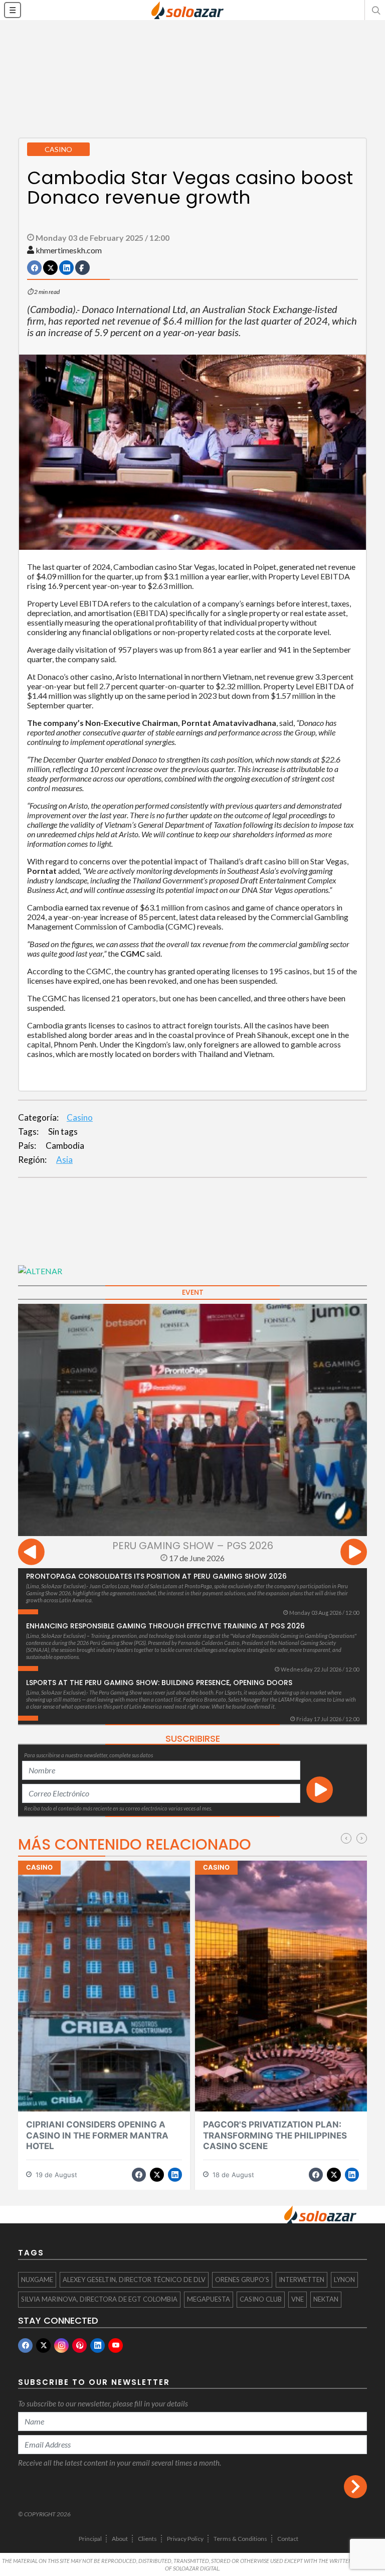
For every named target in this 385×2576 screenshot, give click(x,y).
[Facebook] (25, 2345)
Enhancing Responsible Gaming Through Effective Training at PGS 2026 (165, 1626)
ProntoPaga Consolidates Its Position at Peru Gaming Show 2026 (156, 1576)
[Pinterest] (79, 2345)
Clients (147, 2539)
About (120, 2539)
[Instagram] (61, 2345)
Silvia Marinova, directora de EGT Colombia (99, 2299)
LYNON (344, 2280)
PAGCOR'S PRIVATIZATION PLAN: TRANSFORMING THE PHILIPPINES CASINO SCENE (275, 2135)
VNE (298, 2299)
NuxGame (37, 2280)
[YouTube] (116, 2345)
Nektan (326, 2299)
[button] (375, 10)
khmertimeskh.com (69, 250)
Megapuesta (209, 2299)
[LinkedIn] (98, 2345)
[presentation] (31, 1553)
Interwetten (302, 2280)
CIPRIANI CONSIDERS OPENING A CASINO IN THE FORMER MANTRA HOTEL (97, 2135)
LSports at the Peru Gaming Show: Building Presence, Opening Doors (159, 1683)
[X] (43, 2345)
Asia (64, 1160)
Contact (288, 2539)
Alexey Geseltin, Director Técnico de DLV (134, 2280)
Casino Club (261, 2299)
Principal (90, 2539)
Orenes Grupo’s (242, 2280)
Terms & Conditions (240, 2539)
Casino (80, 1117)
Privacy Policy (185, 2539)
